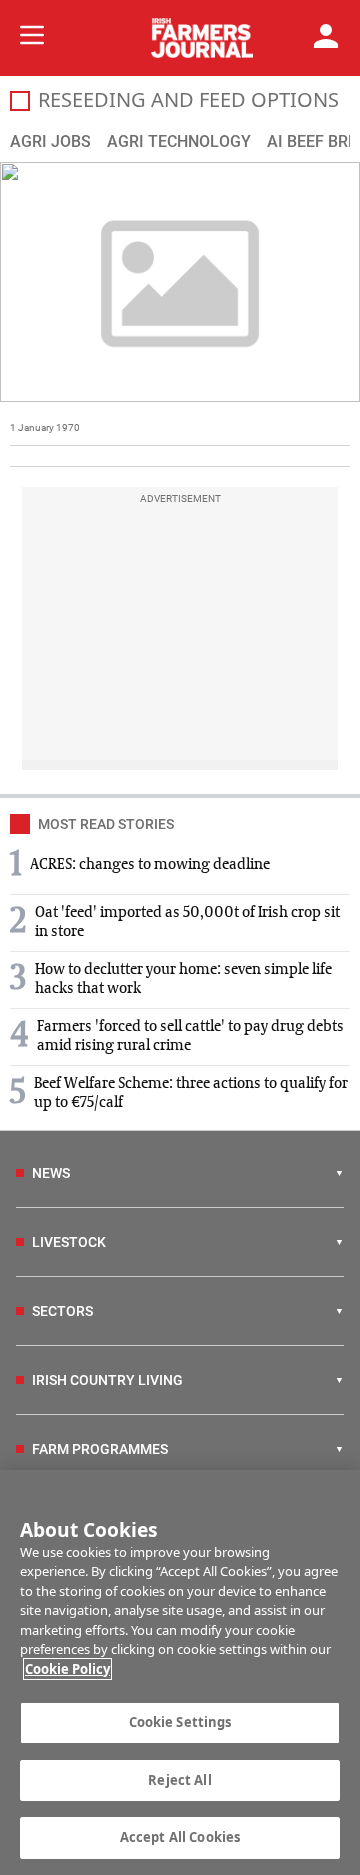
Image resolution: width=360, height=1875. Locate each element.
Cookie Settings (180, 1722)
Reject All (179, 1780)
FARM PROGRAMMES (100, 1449)
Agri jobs (50, 141)
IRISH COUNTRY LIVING (107, 1380)
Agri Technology (179, 141)
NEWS (51, 1173)
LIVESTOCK (69, 1242)
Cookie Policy (67, 1669)
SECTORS (62, 1311)
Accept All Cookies (180, 1837)
